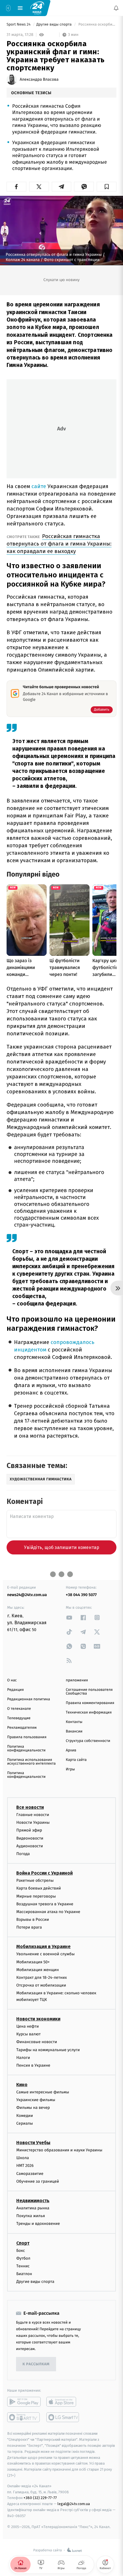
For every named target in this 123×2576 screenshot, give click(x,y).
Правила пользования (27, 1737)
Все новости (30, 1807)
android (24, 2402)
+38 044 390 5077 (81, 1595)
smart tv (24, 2418)
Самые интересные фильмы (43, 2092)
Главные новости (33, 1815)
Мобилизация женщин (38, 1970)
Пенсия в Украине (33, 2065)
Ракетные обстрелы (35, 1881)
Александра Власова (39, 80)
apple (63, 2402)
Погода (23, 1854)
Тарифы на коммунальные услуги (48, 2050)
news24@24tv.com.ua (27, 1595)
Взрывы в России (33, 1920)
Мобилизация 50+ (33, 1962)
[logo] (37, 8)
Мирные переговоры (36, 1896)
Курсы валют (28, 2034)
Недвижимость (33, 2201)
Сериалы (25, 2123)
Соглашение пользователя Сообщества (89, 1692)
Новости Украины (33, 1823)
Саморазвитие (30, 2174)
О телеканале (19, 1709)
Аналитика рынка (33, 2208)
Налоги (23, 2058)
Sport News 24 (19, 25)
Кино (22, 2085)
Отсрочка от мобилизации (41, 1986)
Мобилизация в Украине (43, 1947)
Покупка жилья (31, 2216)
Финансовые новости (37, 2042)
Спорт (23, 2243)
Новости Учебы (33, 2143)
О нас (12, 1680)
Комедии (25, 2116)
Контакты (74, 1722)
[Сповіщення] (116, 8)
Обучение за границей (38, 2181)
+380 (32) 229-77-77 (40, 2498)
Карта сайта (76, 1760)
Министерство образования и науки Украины (59, 2150)
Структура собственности (88, 1741)
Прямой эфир (29, 1831)
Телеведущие (19, 1718)
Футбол (23, 2258)
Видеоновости (30, 1838)
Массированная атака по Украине (48, 1912)
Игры (70, 1769)
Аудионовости (30, 1846)
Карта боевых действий (39, 1889)
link (69, 1617)
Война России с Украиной (44, 1873)
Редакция (15, 1690)
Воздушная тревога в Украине (45, 1904)
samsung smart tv (63, 2418)
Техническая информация (89, 1713)
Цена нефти (28, 2026)
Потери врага (29, 1928)
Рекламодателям (22, 1728)
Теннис (23, 2266)
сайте (39, 486)
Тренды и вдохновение (38, 2224)
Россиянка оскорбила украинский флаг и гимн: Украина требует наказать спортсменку (97, 25)
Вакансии (74, 1731)
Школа (23, 2158)
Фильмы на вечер (33, 2108)
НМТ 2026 (25, 2166)
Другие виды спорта (54, 25)
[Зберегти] (107, 187)
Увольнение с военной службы (45, 1954)
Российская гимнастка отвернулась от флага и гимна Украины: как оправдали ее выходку (59, 544)
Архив (71, 1750)
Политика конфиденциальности (26, 1749)
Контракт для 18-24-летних (42, 1978)
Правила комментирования (90, 1703)
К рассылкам (36, 2364)
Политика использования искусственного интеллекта (31, 1762)
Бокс (21, 2251)
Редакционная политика (29, 1699)
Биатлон (24, 2274)
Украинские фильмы (36, 2100)
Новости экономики (38, 2019)
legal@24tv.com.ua (74, 2504)
